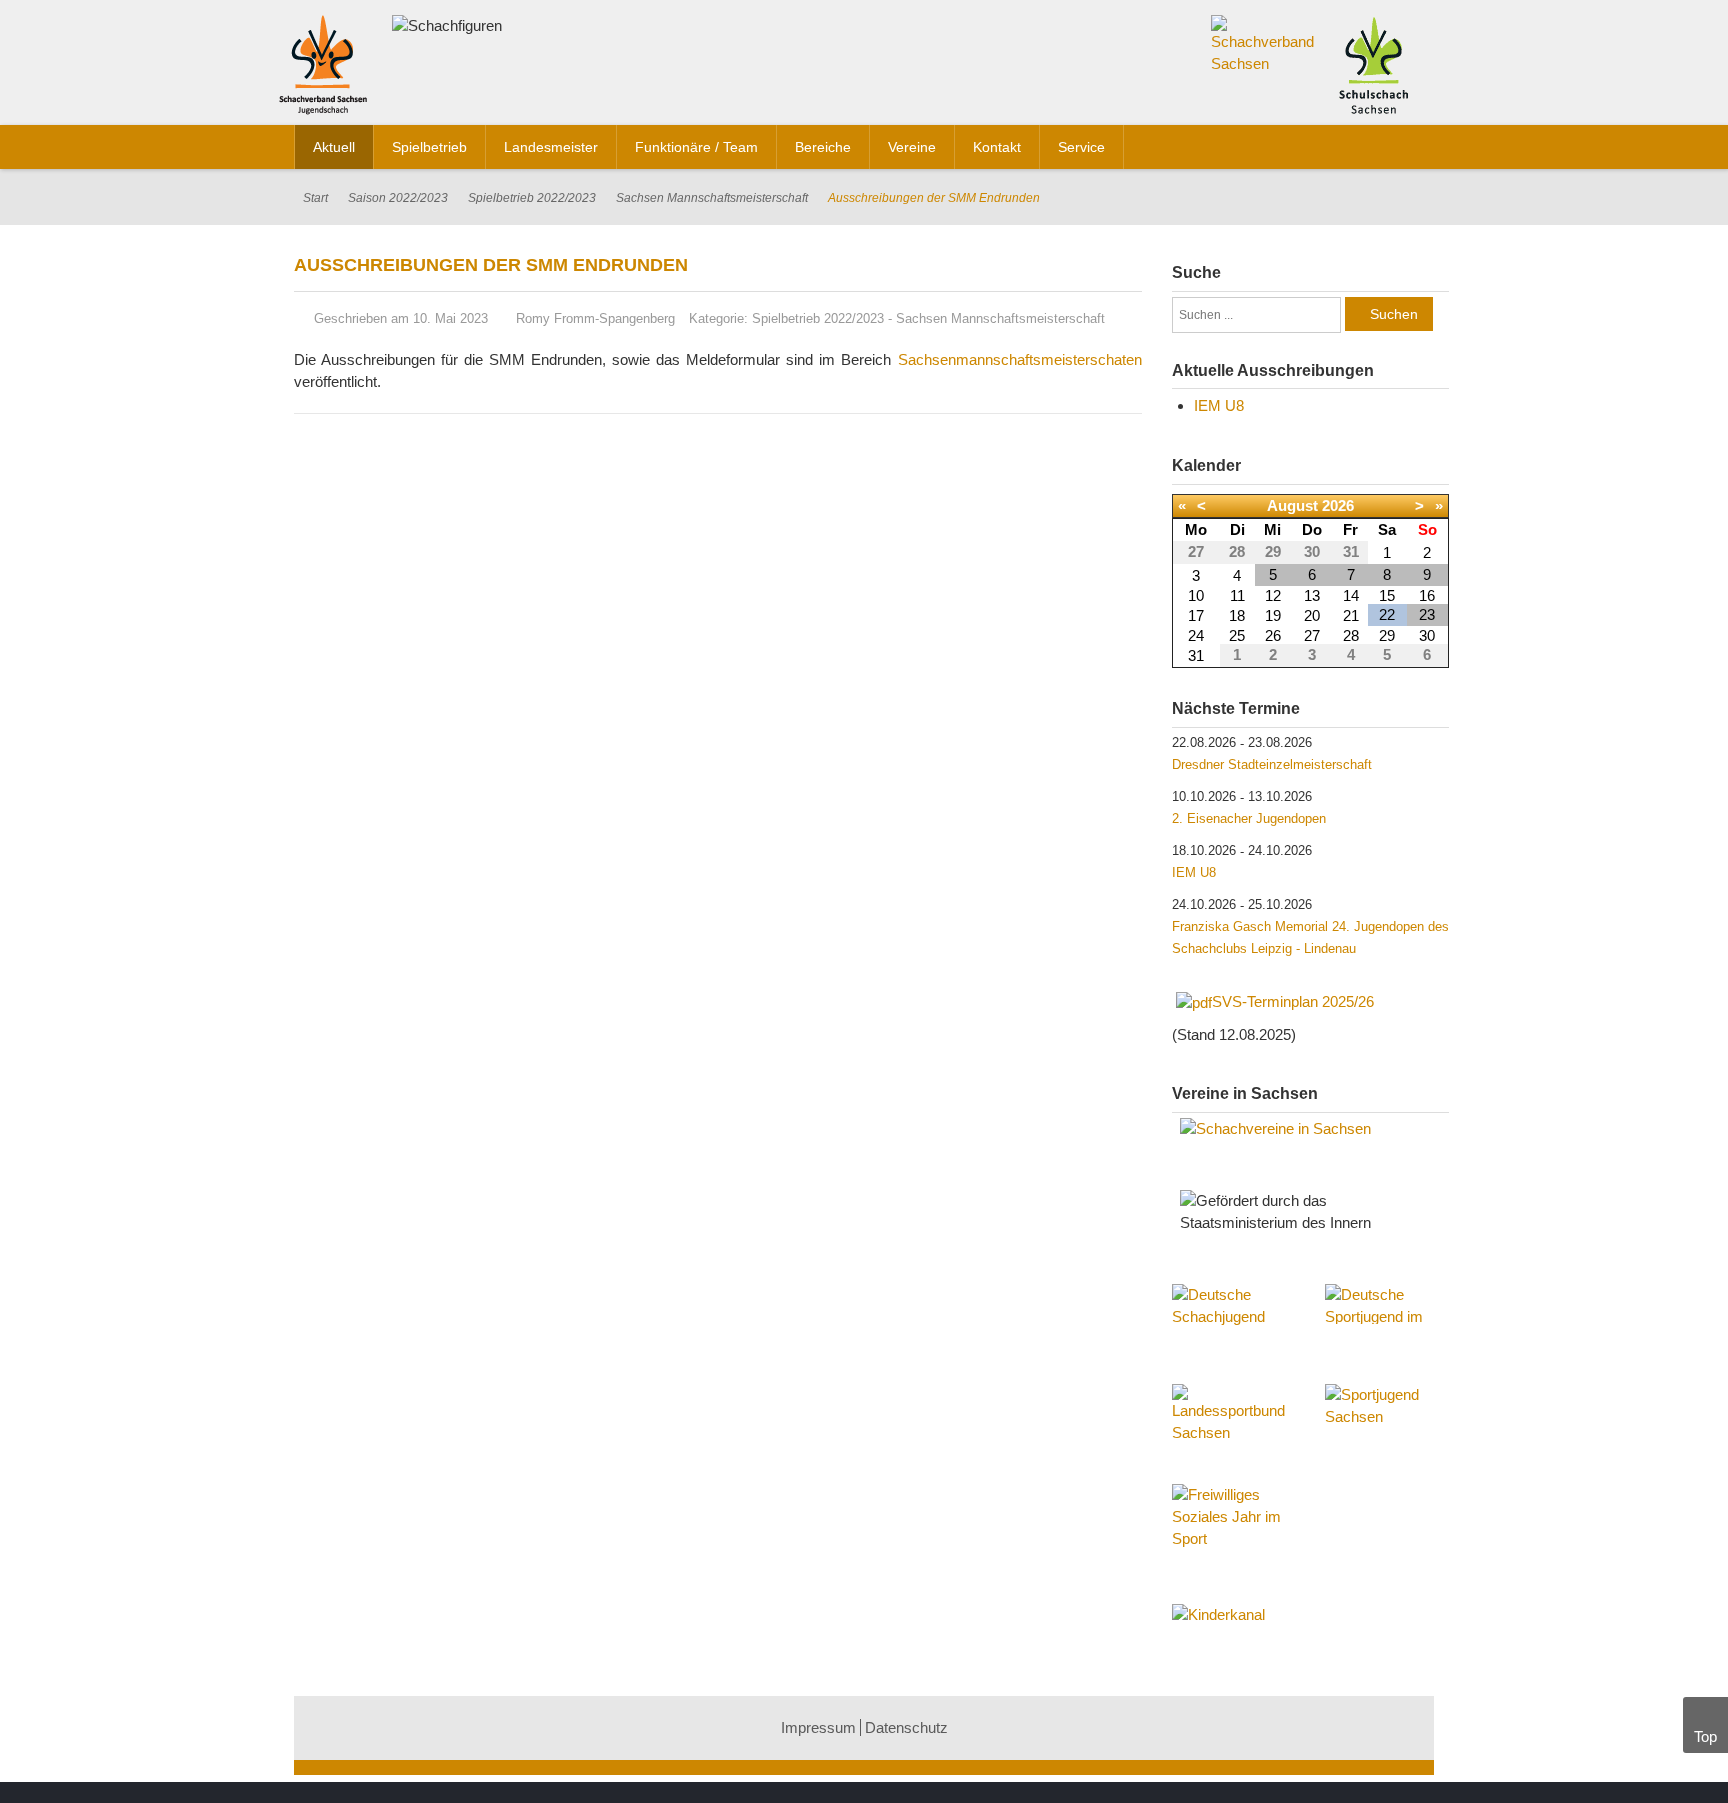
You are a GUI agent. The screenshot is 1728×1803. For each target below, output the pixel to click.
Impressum (818, 1727)
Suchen (1394, 314)
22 (1387, 614)
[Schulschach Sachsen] (1373, 63)
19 (1273, 615)
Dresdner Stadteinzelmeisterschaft (1272, 764)
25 (1237, 635)
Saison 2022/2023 (398, 198)
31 (1196, 655)
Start (315, 198)
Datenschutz (906, 1727)
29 (1387, 635)
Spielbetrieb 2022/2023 (532, 198)
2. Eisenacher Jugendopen (1249, 818)
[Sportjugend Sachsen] (1387, 1414)
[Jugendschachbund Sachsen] (328, 68)
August (1292, 505)
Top (1705, 1736)
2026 (1338, 505)
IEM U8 (1219, 405)
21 (1351, 615)
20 (1312, 615)
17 (1196, 615)
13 (1312, 595)
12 (1273, 595)
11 (1237, 595)
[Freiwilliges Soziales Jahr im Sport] (1234, 1519)
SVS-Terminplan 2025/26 (1293, 1001)
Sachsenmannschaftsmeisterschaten (1020, 359)
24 (1196, 635)
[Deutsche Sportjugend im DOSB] (1387, 1304)
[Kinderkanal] (1311, 1615)
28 (1351, 635)
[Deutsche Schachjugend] (1234, 1324)
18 (1237, 615)
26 (1273, 635)
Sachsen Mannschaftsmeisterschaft (712, 198)
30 (1427, 635)
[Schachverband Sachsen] (1263, 43)
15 (1387, 595)
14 (1351, 595)
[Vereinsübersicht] (1311, 1129)
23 (1427, 614)
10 (1196, 595)
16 (1427, 595)
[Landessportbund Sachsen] (1234, 1424)
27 (1312, 635)
